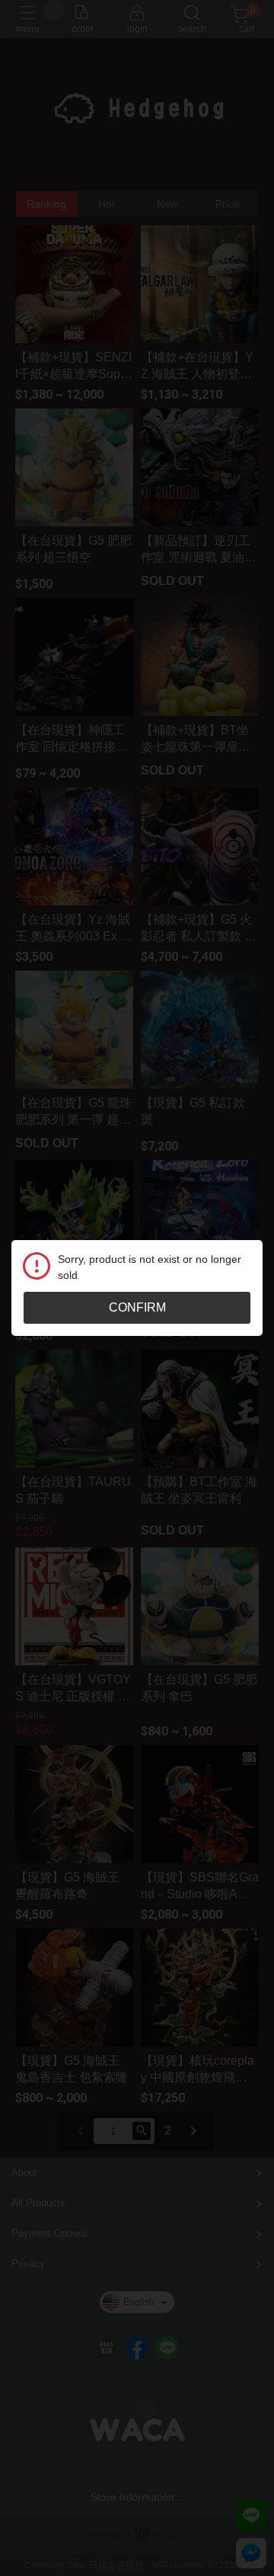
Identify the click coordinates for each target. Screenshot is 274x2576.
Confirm (137, 1307)
